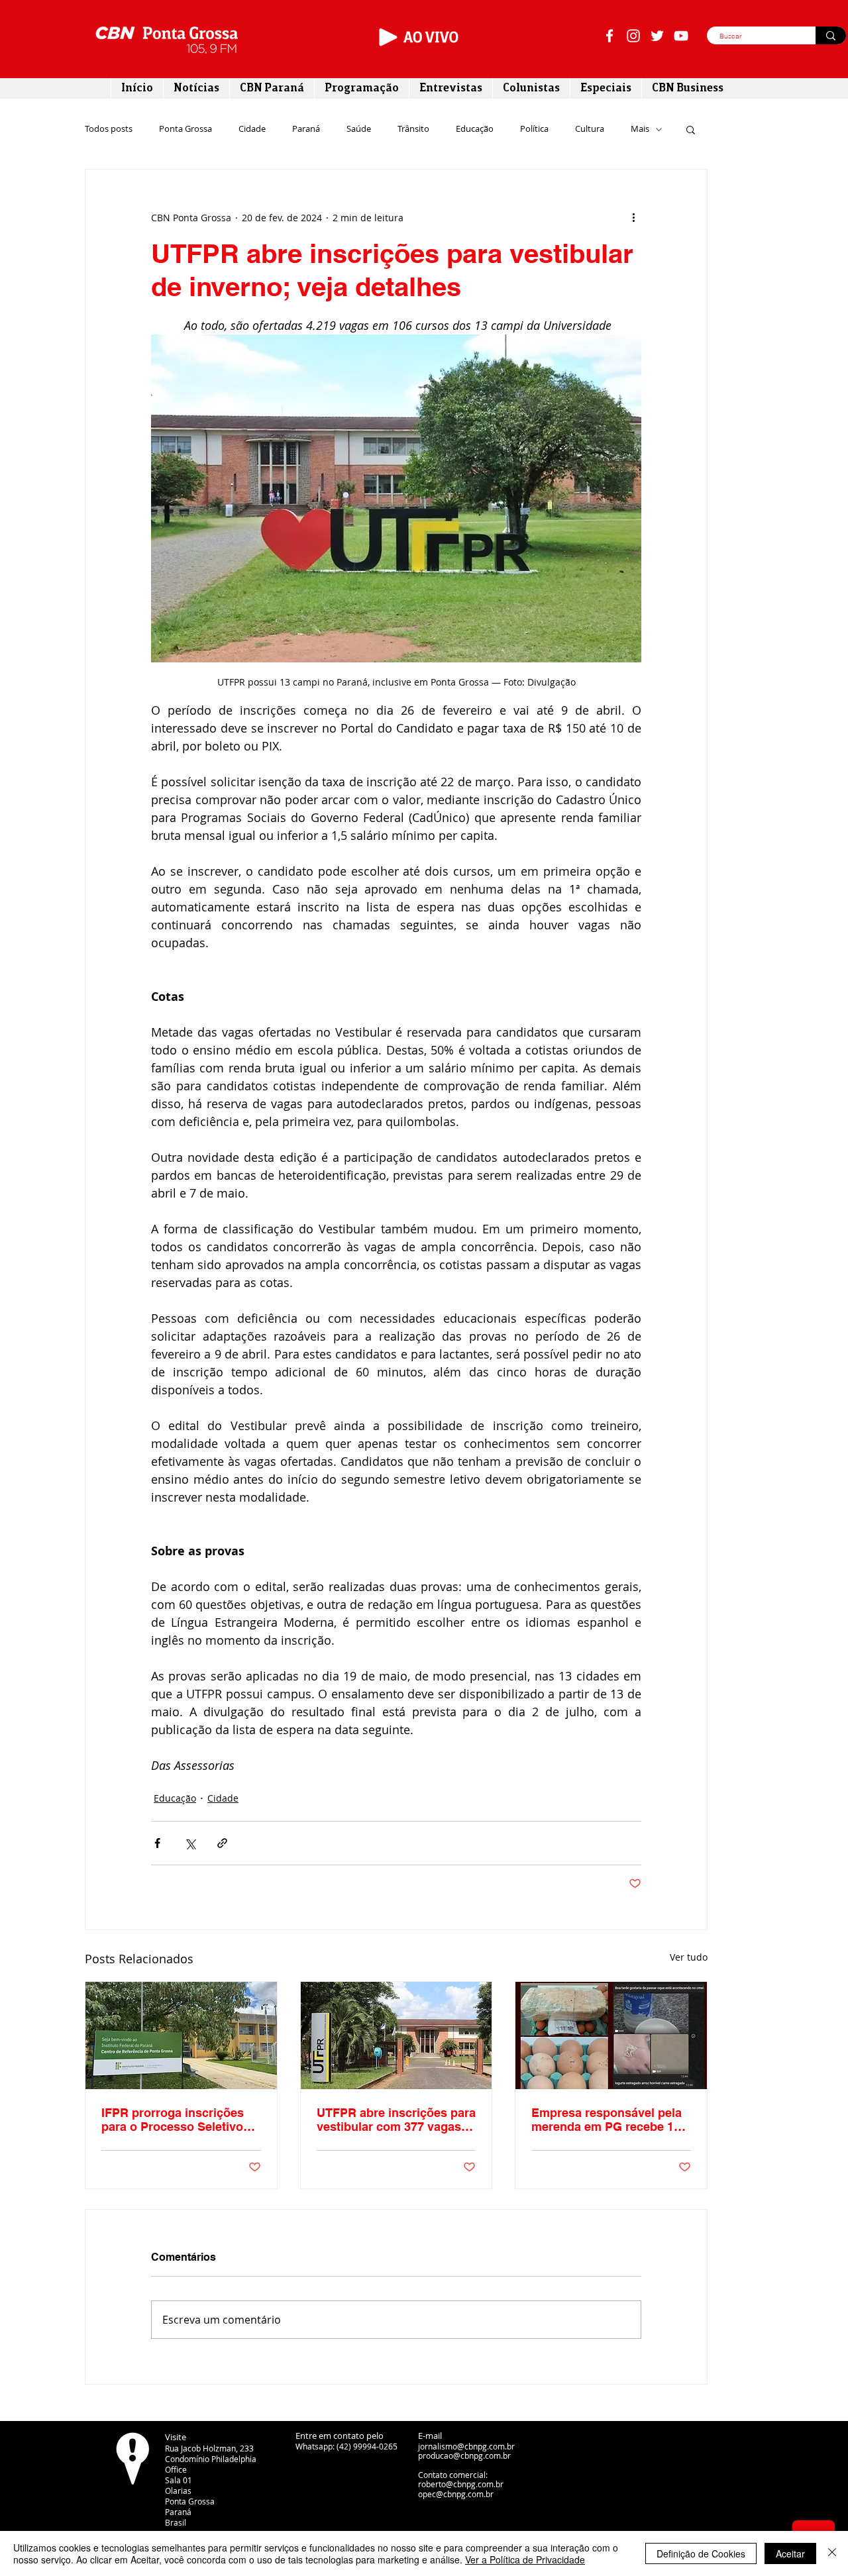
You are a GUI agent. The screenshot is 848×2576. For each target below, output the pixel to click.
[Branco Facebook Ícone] (609, 36)
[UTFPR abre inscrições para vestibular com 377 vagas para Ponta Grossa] (397, 2035)
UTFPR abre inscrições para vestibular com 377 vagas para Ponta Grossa (396, 2120)
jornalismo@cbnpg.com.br (466, 2446)
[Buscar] (831, 35)
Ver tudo (689, 1957)
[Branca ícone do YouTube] (681, 36)
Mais (640, 129)
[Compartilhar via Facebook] (157, 1843)
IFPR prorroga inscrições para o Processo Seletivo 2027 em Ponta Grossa (173, 2120)
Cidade (252, 129)
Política (534, 129)
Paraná (306, 129)
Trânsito (413, 129)
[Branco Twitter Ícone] (657, 36)
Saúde (359, 129)
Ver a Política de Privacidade (525, 2559)
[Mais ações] (633, 217)
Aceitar (790, 2553)
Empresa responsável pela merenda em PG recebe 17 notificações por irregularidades (607, 2120)
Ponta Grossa (185, 129)
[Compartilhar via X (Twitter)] (190, 1843)
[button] (691, 129)
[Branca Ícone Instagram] (633, 36)
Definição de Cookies (701, 2553)
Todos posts (109, 129)
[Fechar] (832, 2553)
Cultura (590, 129)
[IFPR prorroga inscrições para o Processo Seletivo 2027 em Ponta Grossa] (181, 2035)
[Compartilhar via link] (222, 1843)
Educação (475, 129)
